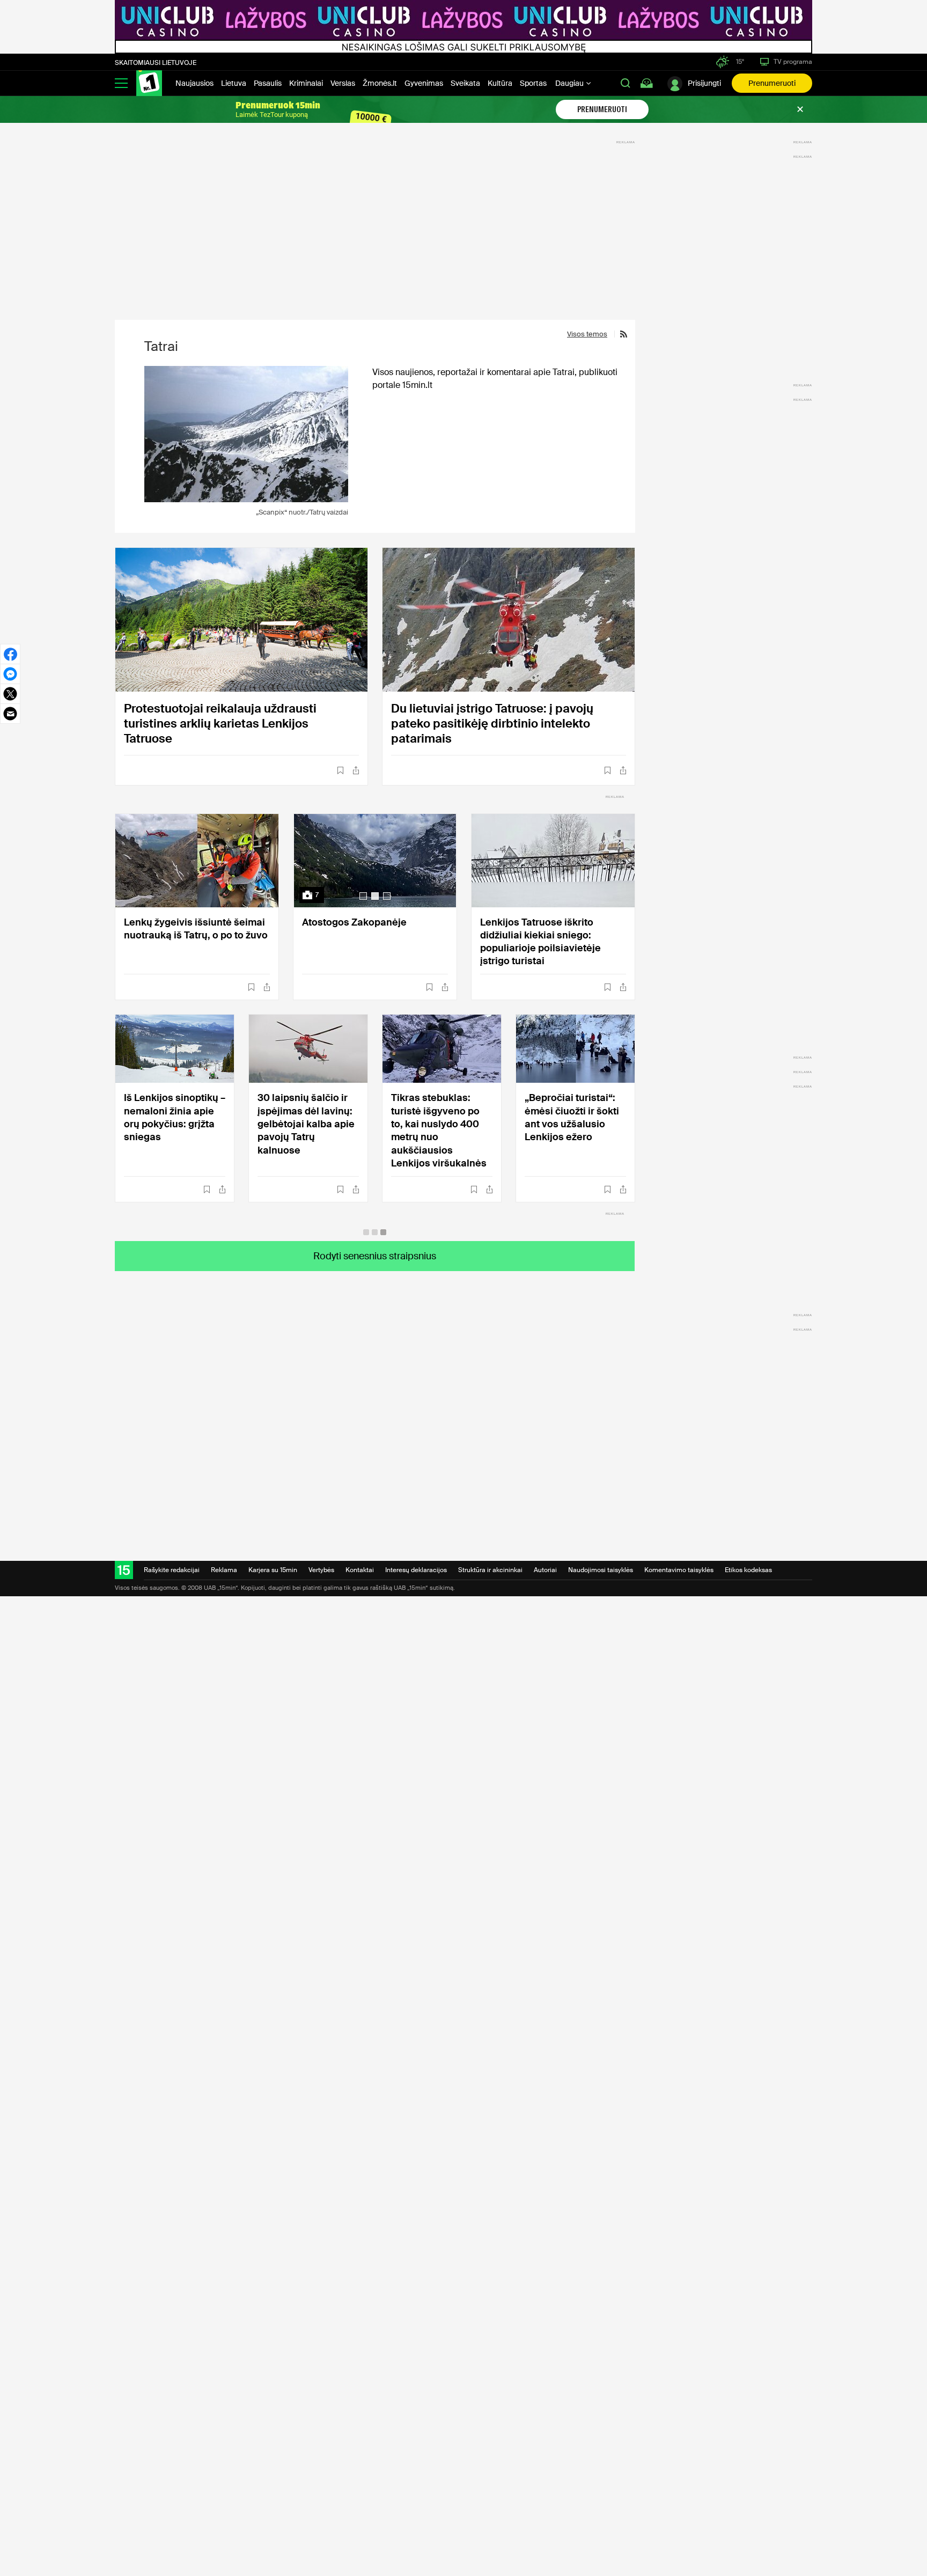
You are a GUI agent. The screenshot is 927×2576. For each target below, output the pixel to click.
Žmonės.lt (380, 83)
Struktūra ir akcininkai (490, 1570)
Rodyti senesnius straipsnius (375, 1256)
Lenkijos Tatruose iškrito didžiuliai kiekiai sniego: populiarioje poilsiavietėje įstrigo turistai (540, 942)
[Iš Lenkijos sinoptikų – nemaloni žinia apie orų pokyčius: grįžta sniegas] (175, 1049)
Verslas (343, 83)
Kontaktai (360, 1570)
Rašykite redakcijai (172, 1570)
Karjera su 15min (273, 1570)
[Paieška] (626, 83)
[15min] (149, 83)
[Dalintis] (356, 770)
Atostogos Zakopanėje (354, 922)
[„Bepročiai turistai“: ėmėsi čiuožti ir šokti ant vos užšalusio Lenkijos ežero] (575, 1049)
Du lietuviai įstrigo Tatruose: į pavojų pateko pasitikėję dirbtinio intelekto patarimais (492, 724)
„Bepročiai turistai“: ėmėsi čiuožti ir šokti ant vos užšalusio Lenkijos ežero (572, 1117)
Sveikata (465, 83)
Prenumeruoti (772, 83)
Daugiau (570, 83)
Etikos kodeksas (748, 1570)
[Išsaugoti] (340, 770)
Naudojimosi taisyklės (601, 1570)
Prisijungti (704, 83)
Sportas (533, 83)
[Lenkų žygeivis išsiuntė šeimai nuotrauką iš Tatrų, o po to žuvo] (197, 861)
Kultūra (500, 83)
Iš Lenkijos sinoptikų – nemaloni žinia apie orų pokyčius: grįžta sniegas (175, 1117)
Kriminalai (306, 83)
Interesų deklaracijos (416, 1570)
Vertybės (321, 1570)
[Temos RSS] (621, 334)
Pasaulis (268, 83)
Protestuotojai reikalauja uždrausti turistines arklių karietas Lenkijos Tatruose (220, 724)
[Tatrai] (246, 434)
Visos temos (587, 334)
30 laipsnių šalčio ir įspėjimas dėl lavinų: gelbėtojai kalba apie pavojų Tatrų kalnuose (306, 1124)
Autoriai (545, 1570)
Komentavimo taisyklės (679, 1570)
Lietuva (234, 83)
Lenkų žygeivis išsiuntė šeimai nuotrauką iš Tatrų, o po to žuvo (196, 929)
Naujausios (194, 83)
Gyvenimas (424, 83)
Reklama (224, 1570)
